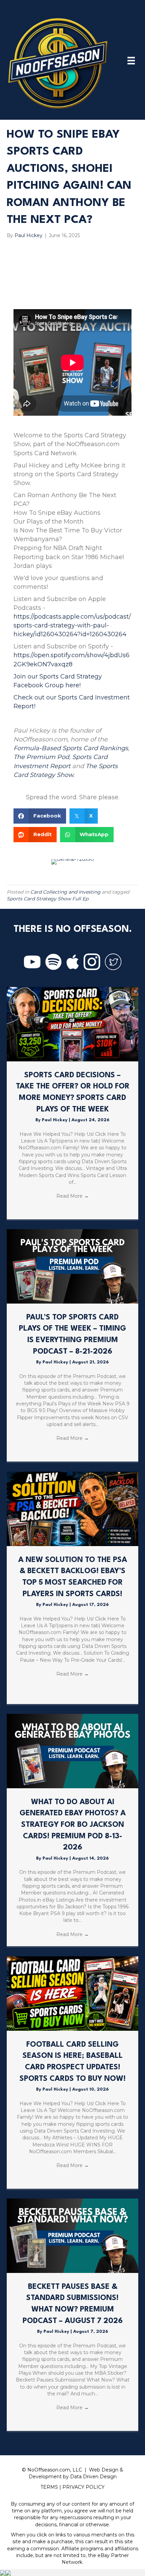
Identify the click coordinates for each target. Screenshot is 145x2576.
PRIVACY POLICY (83, 2487)
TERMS (49, 2487)
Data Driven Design (93, 2477)
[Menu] (131, 61)
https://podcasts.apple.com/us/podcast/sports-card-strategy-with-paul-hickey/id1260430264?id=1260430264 (72, 625)
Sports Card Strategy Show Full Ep (48, 899)
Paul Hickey (55, 1120)
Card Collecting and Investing (65, 892)
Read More (72, 1196)
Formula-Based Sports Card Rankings (71, 748)
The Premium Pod (41, 757)
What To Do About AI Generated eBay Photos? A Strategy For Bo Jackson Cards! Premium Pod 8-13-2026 (73, 1825)
